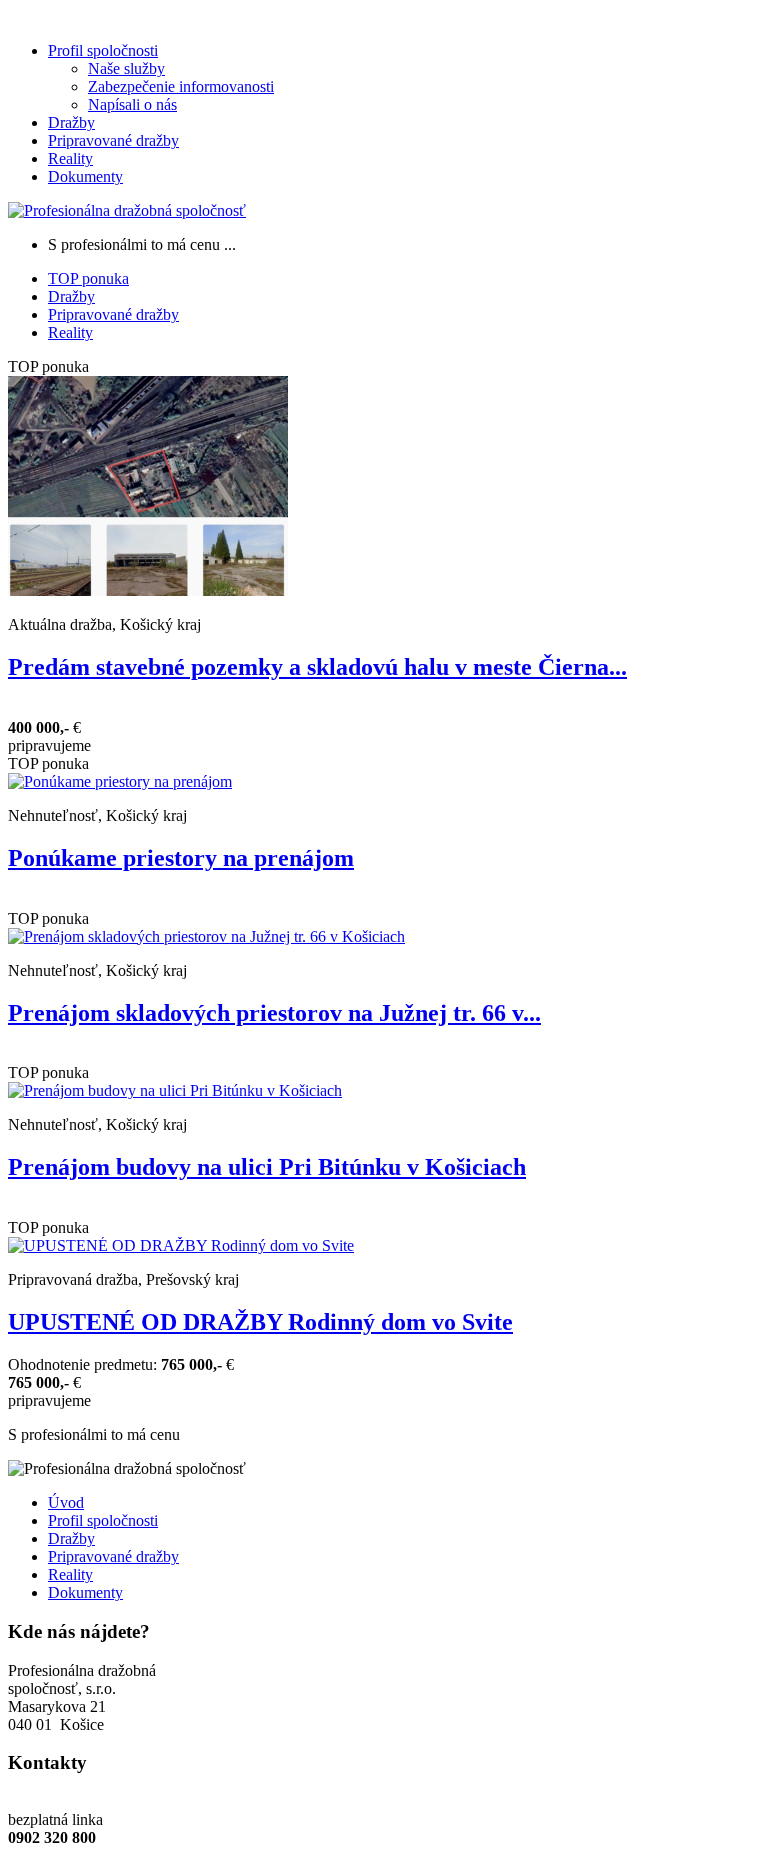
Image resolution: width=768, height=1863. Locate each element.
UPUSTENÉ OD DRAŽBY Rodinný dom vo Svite (260, 1322)
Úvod (66, 1502)
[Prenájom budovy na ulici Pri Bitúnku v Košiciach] (175, 1090)
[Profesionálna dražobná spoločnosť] (127, 210)
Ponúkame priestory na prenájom (181, 858)
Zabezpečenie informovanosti (181, 86)
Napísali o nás (132, 104)
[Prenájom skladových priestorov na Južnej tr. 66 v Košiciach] (206, 936)
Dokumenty (85, 176)
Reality (70, 158)
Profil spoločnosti (103, 50)
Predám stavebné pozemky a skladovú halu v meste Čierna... (317, 667)
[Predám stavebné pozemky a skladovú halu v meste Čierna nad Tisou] (148, 590)
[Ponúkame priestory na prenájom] (120, 781)
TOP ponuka (88, 278)
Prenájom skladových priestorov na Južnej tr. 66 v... (274, 1013)
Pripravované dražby (113, 140)
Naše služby (126, 68)
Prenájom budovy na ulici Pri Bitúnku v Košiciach (267, 1167)
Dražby (71, 122)
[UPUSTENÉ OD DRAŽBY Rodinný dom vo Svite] (181, 1245)
